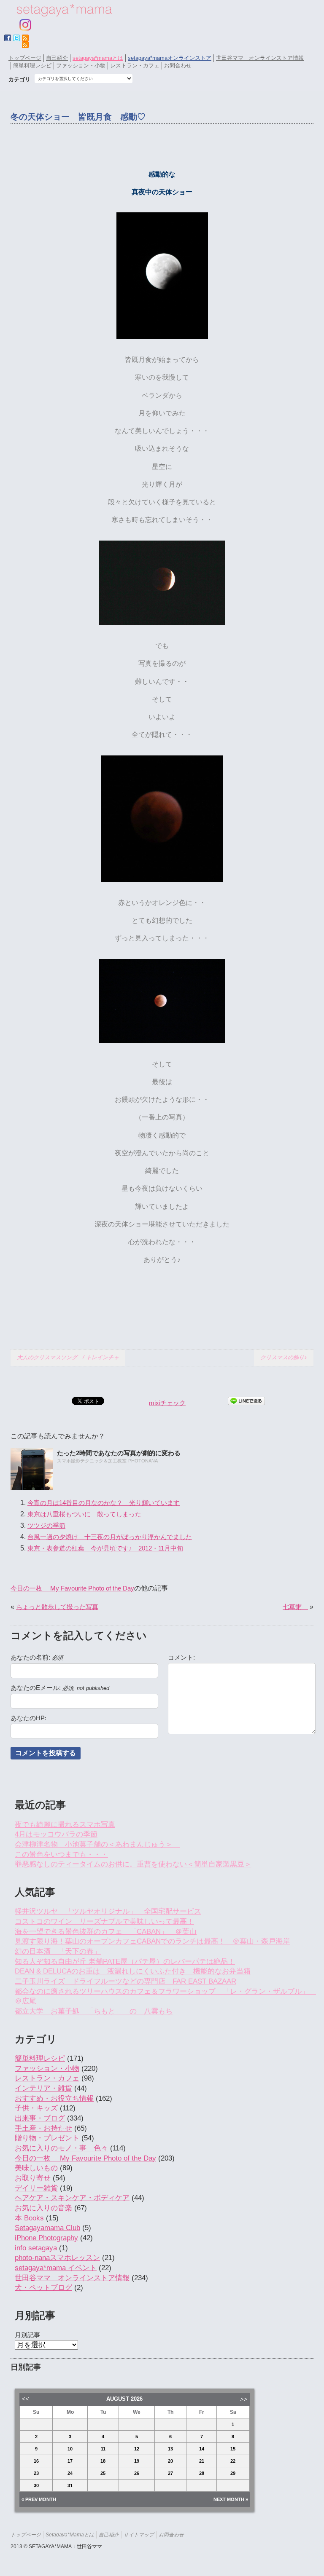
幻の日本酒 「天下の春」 (58, 1951)
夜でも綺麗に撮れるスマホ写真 (65, 1825)
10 (70, 2449)
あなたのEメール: (60, 1688)
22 (233, 2461)
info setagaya (36, 2248)
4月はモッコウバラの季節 (56, 1834)
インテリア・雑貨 (43, 2088)
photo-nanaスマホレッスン (57, 2258)
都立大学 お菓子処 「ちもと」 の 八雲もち (94, 2011)
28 (202, 2473)
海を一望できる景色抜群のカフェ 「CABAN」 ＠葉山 (106, 1932)
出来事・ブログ (40, 2118)
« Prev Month (39, 2499)
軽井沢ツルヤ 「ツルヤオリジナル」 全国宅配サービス (108, 1911)
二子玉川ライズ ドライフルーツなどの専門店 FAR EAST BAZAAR (126, 1981)
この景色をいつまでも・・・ (61, 1854)
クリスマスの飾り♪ (284, 1357)
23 (36, 2473)
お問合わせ (178, 66)
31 (70, 2485)
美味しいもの (36, 2168)
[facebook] (8, 38)
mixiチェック (167, 1403)
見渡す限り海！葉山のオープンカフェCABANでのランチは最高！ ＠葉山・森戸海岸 (152, 1941)
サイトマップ (139, 2534)
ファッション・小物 (81, 66)
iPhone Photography (46, 2238)
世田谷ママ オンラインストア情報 (260, 58)
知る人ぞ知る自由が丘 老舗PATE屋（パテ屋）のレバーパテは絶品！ (125, 1961)
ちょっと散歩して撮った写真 (57, 1607)
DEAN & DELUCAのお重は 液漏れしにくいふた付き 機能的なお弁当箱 (133, 1971)
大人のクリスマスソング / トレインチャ (68, 1357)
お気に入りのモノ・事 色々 (61, 2148)
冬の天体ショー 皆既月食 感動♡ (78, 117)
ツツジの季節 (46, 1525)
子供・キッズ (36, 2108)
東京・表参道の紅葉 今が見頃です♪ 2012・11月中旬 (105, 1548)
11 (103, 2449)
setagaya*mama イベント (56, 2268)
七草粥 (295, 1607)
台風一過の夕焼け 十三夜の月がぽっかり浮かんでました (110, 1537)
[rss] (25, 45)
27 (170, 2473)
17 (70, 2461)
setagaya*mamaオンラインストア (170, 58)
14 (202, 2449)
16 (36, 2461)
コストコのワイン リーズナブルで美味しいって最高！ (104, 1921)
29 (233, 2473)
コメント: (181, 1658)
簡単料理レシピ (32, 66)
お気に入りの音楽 (43, 2208)
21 (202, 2461)
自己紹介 (57, 58)
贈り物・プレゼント (47, 2138)
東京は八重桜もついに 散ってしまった (84, 1514)
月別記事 (27, 2335)
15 (233, 2449)
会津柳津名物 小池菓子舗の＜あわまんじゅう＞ (97, 1844)
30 (36, 2485)
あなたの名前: (37, 1658)
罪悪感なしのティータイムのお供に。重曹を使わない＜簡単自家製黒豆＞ (133, 1864)
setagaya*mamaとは (98, 58)
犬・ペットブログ (43, 2288)
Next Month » (231, 2499)
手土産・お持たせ (43, 2128)
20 (170, 2461)
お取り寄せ (33, 2178)
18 (103, 2461)
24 (70, 2473)
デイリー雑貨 (36, 2188)
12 (137, 2449)
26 (137, 2473)
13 (170, 2449)
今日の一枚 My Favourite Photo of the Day (72, 1588)
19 (137, 2461)
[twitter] (16, 38)
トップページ (25, 58)
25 (103, 2473)
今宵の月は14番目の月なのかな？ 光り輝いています (104, 1503)
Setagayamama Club (47, 2228)
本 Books (29, 2218)
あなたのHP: (28, 1718)
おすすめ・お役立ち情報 (54, 2098)
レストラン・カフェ (135, 66)
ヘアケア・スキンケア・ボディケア (72, 2198)
